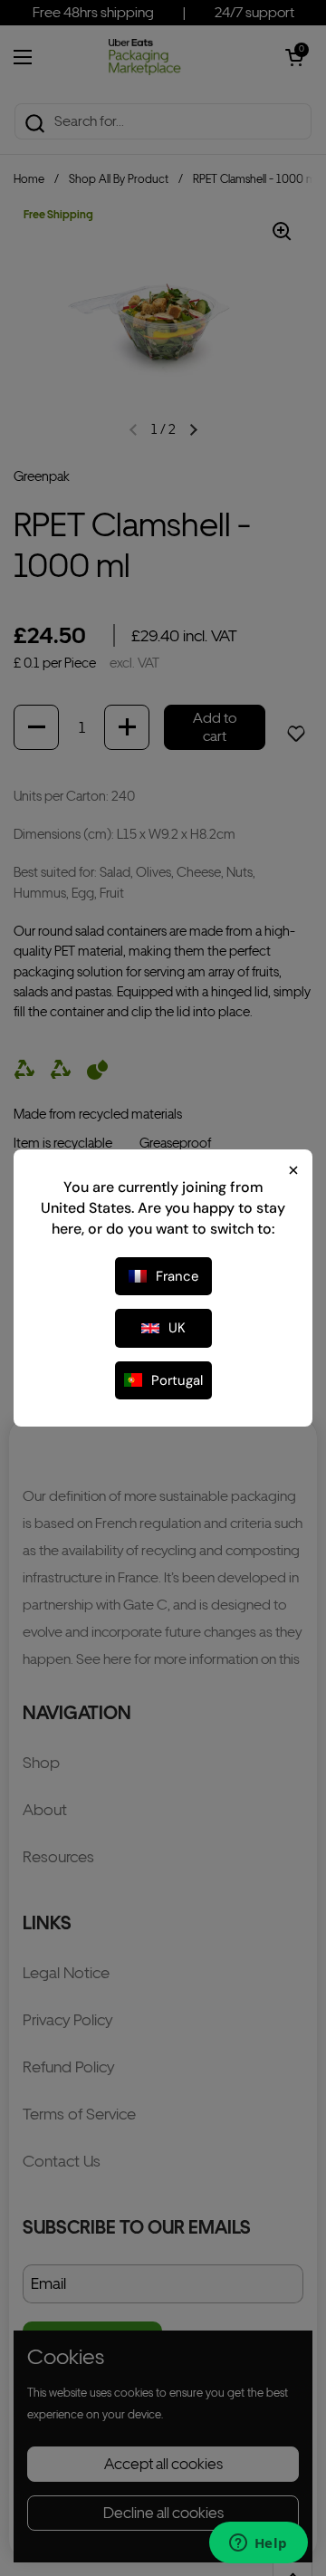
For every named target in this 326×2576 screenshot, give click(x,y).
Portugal (177, 1380)
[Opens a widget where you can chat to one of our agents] (258, 2544)
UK (177, 1328)
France (177, 1276)
